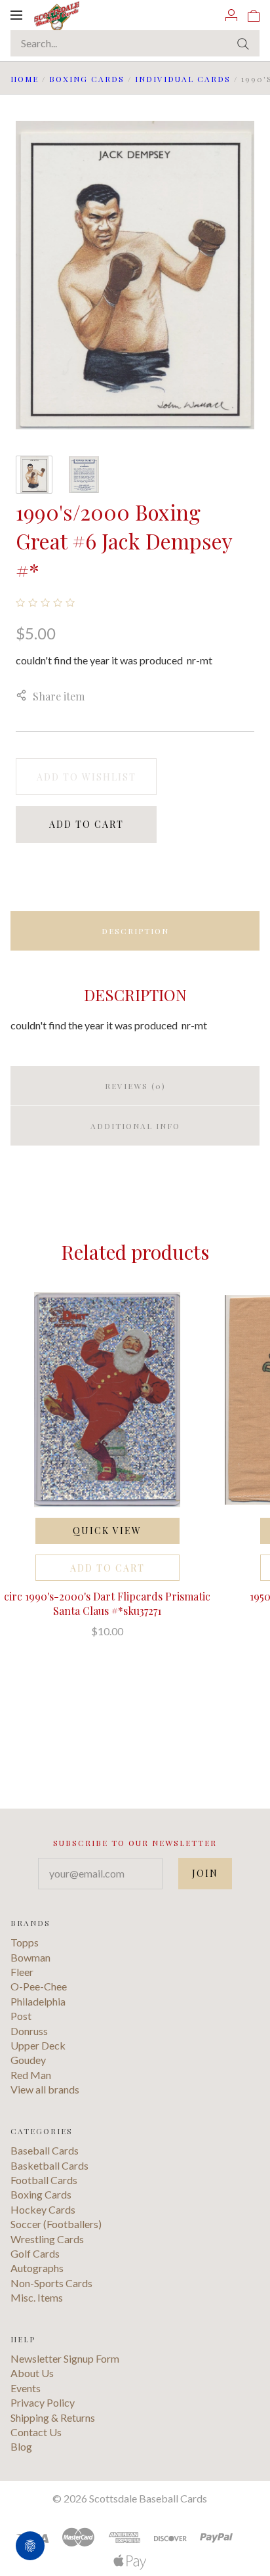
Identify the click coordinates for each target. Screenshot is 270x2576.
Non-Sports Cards (51, 2283)
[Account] (231, 14)
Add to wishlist (87, 777)
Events (26, 2388)
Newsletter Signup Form (65, 2358)
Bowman (30, 1957)
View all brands (45, 2089)
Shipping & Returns (53, 2417)
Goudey (28, 2060)
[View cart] (254, 14)
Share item (59, 696)
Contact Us (36, 2432)
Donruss (29, 2031)
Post (21, 2016)
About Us (32, 2373)
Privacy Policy (43, 2402)
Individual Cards (183, 79)
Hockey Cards (43, 2209)
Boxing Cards (87, 79)
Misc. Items (37, 2297)
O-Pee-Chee (39, 1986)
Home (25, 79)
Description (135, 931)
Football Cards (44, 2180)
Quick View (107, 1531)
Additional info (135, 1126)
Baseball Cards (45, 2150)
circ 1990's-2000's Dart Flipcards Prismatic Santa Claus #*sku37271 (107, 1603)
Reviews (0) (135, 1086)
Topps (25, 1942)
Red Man (31, 2075)
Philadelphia (38, 2001)
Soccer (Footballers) (56, 2224)
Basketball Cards (49, 2165)
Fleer (22, 1972)
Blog (21, 2446)
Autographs (37, 2268)
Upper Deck (38, 2045)
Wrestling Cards (47, 2239)
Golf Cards (35, 2253)
